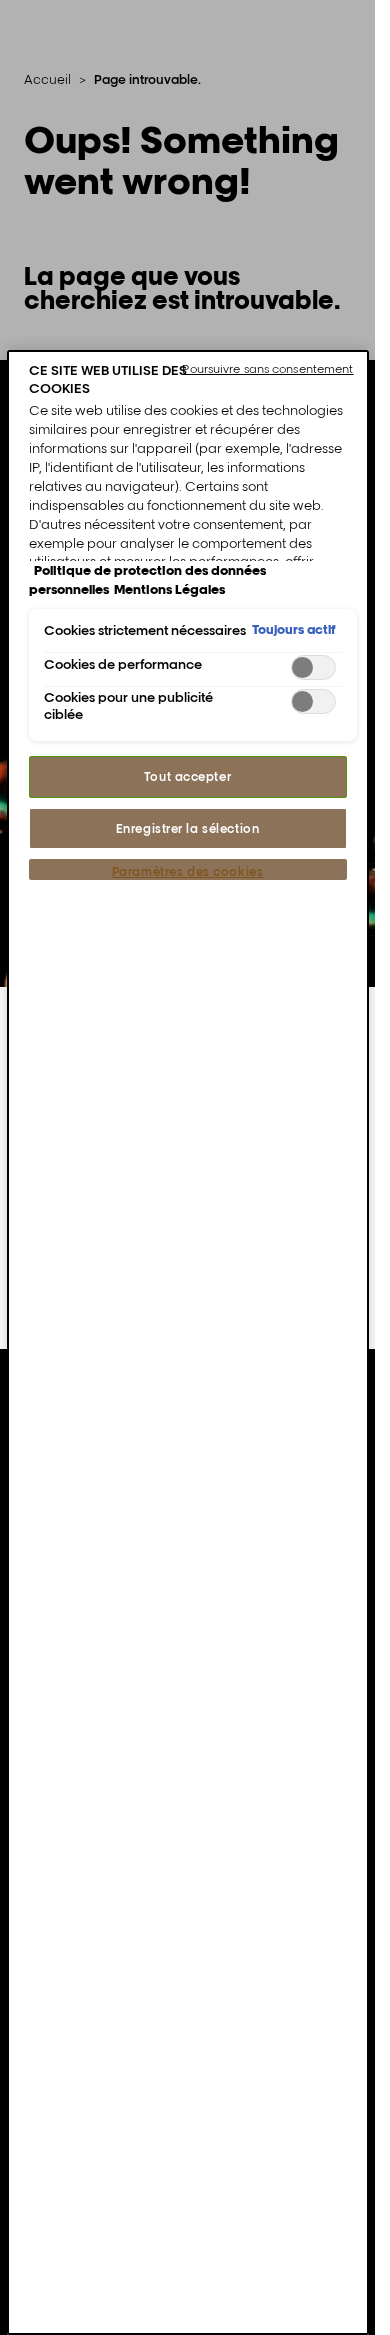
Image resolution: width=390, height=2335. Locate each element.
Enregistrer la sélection (188, 828)
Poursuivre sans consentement (267, 369)
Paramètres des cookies (188, 871)
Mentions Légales (169, 589)
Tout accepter (187, 776)
